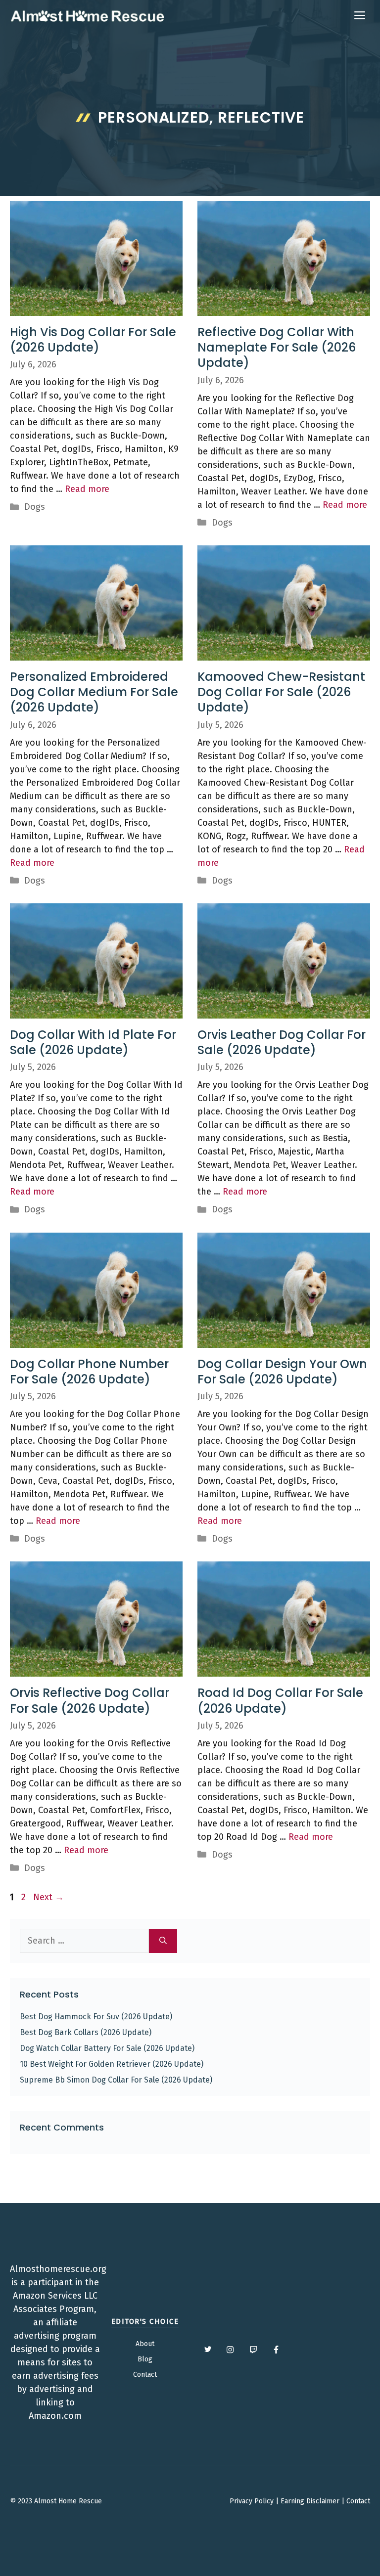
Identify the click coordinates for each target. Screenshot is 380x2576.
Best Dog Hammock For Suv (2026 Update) (96, 2017)
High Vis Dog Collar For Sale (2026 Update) (93, 340)
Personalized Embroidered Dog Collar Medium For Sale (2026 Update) (94, 692)
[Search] (163, 1941)
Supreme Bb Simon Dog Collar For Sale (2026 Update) (116, 2080)
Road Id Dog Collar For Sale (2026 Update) (280, 1700)
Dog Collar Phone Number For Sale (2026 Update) (89, 1372)
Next (48, 1897)
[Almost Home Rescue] (87, 16)
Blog (145, 2359)
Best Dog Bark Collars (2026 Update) (86, 2032)
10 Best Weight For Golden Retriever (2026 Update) (112, 2064)
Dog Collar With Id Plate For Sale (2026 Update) (93, 1042)
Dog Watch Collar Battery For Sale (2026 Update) (107, 2048)
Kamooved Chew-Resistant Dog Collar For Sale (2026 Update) (281, 692)
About (145, 2344)
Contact (145, 2375)
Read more (87, 489)
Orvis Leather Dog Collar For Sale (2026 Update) (282, 1042)
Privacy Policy (252, 2501)
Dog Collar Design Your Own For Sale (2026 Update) (282, 1372)
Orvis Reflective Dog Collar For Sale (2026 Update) (90, 1700)
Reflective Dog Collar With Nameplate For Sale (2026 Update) (277, 347)
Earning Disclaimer (310, 2501)
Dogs (35, 507)
